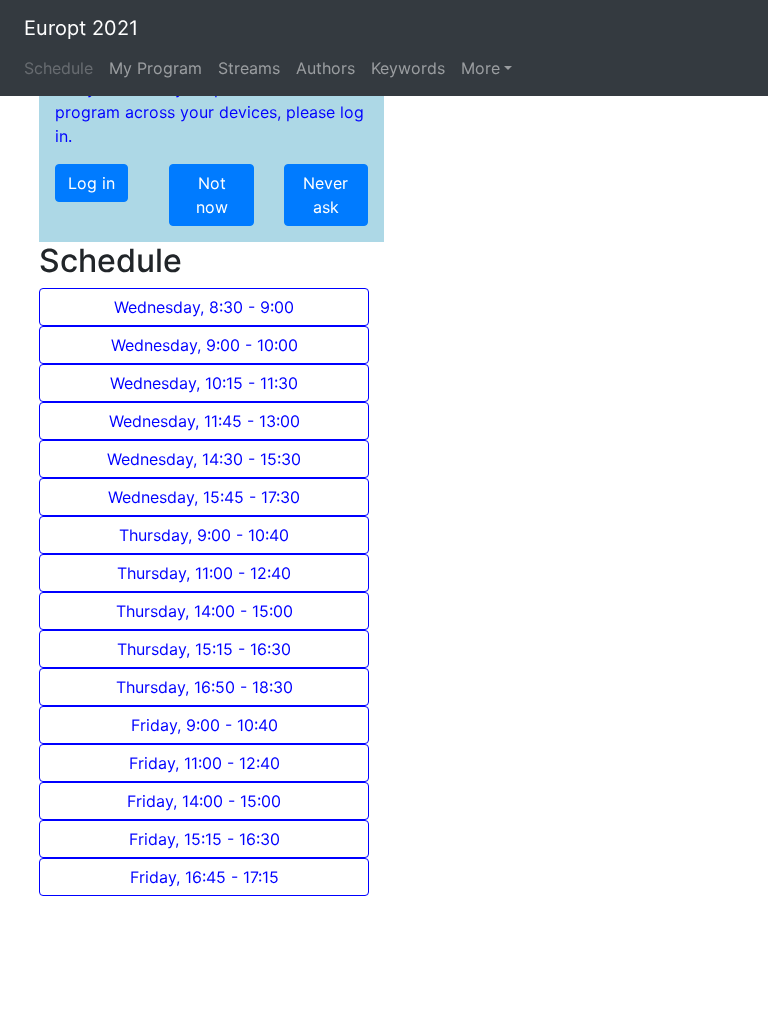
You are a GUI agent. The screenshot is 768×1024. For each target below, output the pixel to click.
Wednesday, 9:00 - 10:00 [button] (204, 345)
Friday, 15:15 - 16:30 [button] (204, 839)
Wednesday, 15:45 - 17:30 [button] (204, 497)
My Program (155, 68)
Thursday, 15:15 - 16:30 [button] (204, 649)
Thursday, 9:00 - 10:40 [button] (204, 535)
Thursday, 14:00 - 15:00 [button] (204, 611)
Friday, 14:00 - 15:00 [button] (204, 801)
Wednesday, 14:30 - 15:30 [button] (204, 459)
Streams (249, 68)
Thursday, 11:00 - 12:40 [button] (204, 573)
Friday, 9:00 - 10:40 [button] (204, 725)
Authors (325, 68)
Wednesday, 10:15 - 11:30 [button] (204, 383)
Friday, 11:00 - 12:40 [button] (204, 763)
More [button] (480, 68)
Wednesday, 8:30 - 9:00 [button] (204, 307)
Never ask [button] (325, 195)
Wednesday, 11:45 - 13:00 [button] (204, 421)
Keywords (408, 68)
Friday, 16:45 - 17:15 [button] (204, 877)
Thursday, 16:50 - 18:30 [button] (204, 687)
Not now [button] (212, 195)
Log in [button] (91, 183)
